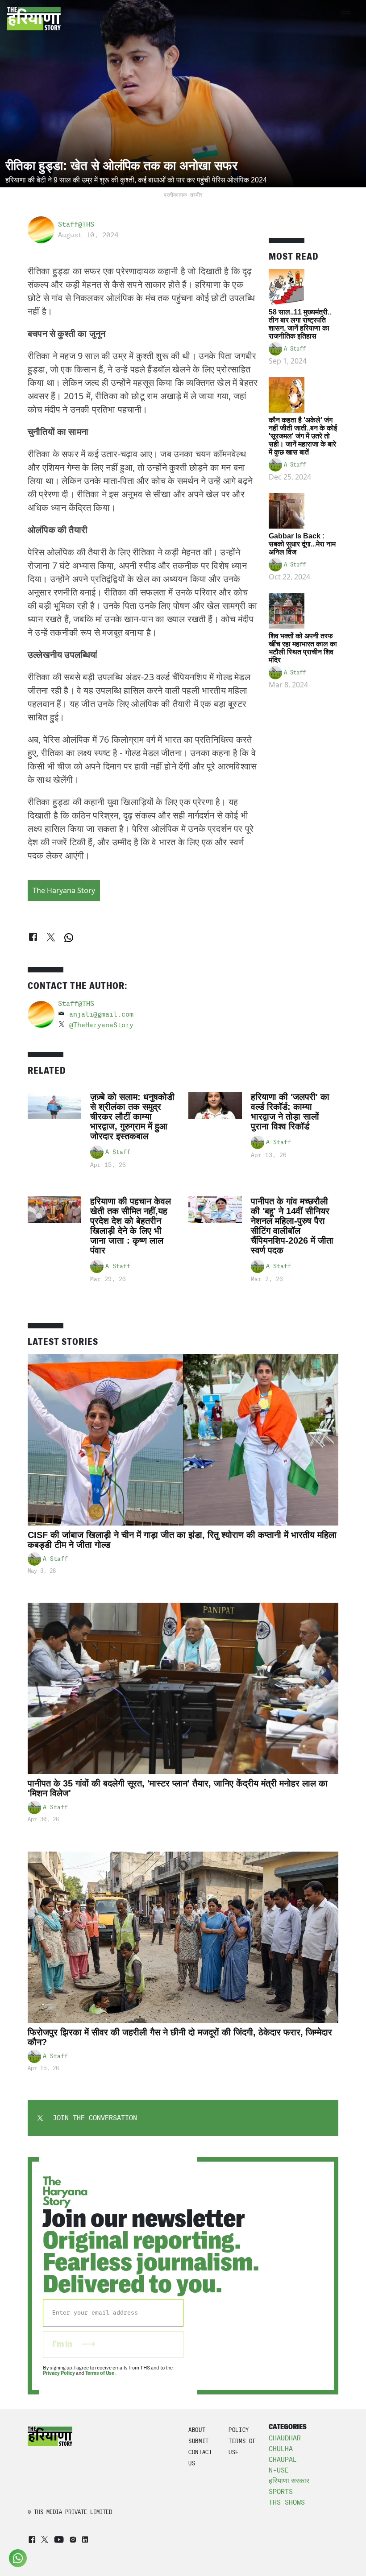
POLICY (239, 2430)
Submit (199, 2441)
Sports (281, 2492)
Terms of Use (100, 2373)
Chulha (281, 2449)
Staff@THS (76, 224)
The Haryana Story (64, 890)
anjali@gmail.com (101, 1014)
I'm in (63, 2344)
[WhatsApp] (69, 938)
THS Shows (287, 2502)
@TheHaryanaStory (101, 1025)
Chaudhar (285, 2438)
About (197, 2430)
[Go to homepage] (34, 19)
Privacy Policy (59, 2373)
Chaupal (283, 2460)
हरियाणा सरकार (289, 2481)
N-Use (279, 2470)
